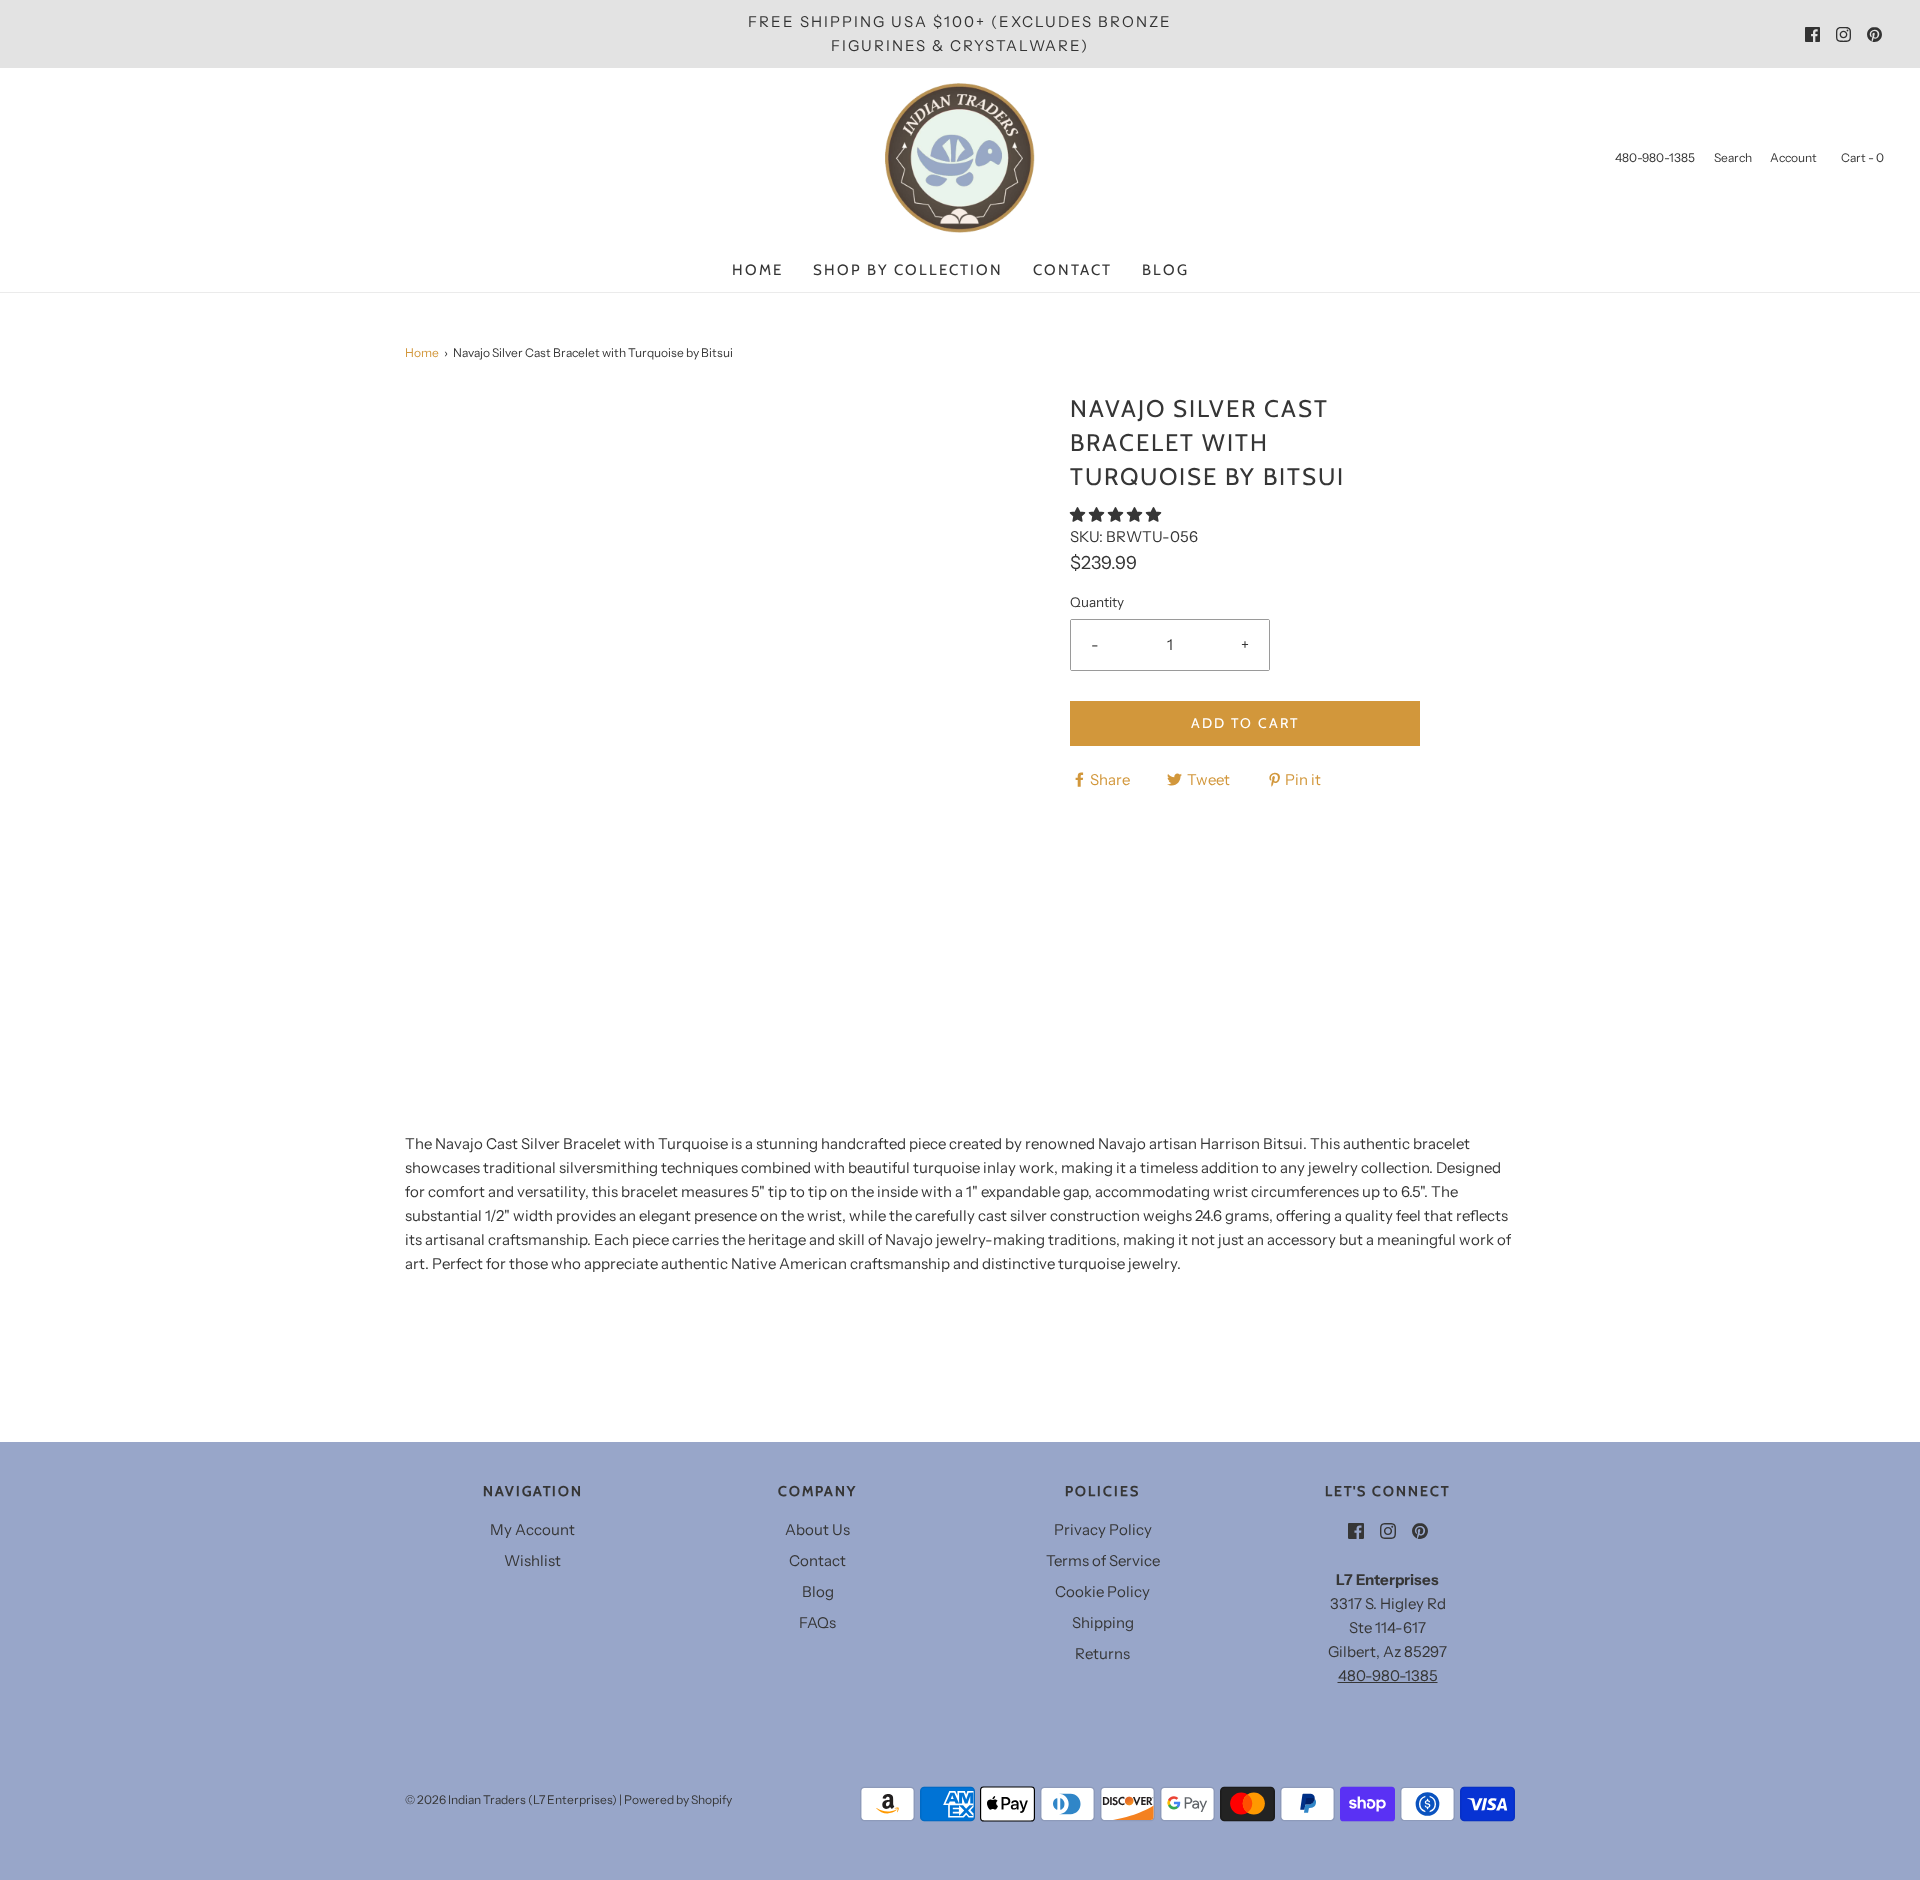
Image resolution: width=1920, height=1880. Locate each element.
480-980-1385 (1388, 1675)
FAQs (817, 1622)
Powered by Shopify (678, 1799)
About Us (817, 1529)
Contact (1072, 270)
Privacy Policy (1103, 1529)
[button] (1117, 514)
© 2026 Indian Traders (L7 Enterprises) (511, 1799)
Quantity (1097, 602)
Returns (1102, 1653)
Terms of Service (1103, 1560)
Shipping (1103, 1622)
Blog (1165, 270)
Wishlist (532, 1560)
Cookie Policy (1102, 1591)
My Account (532, 1529)
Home (757, 270)
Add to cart (1245, 723)
